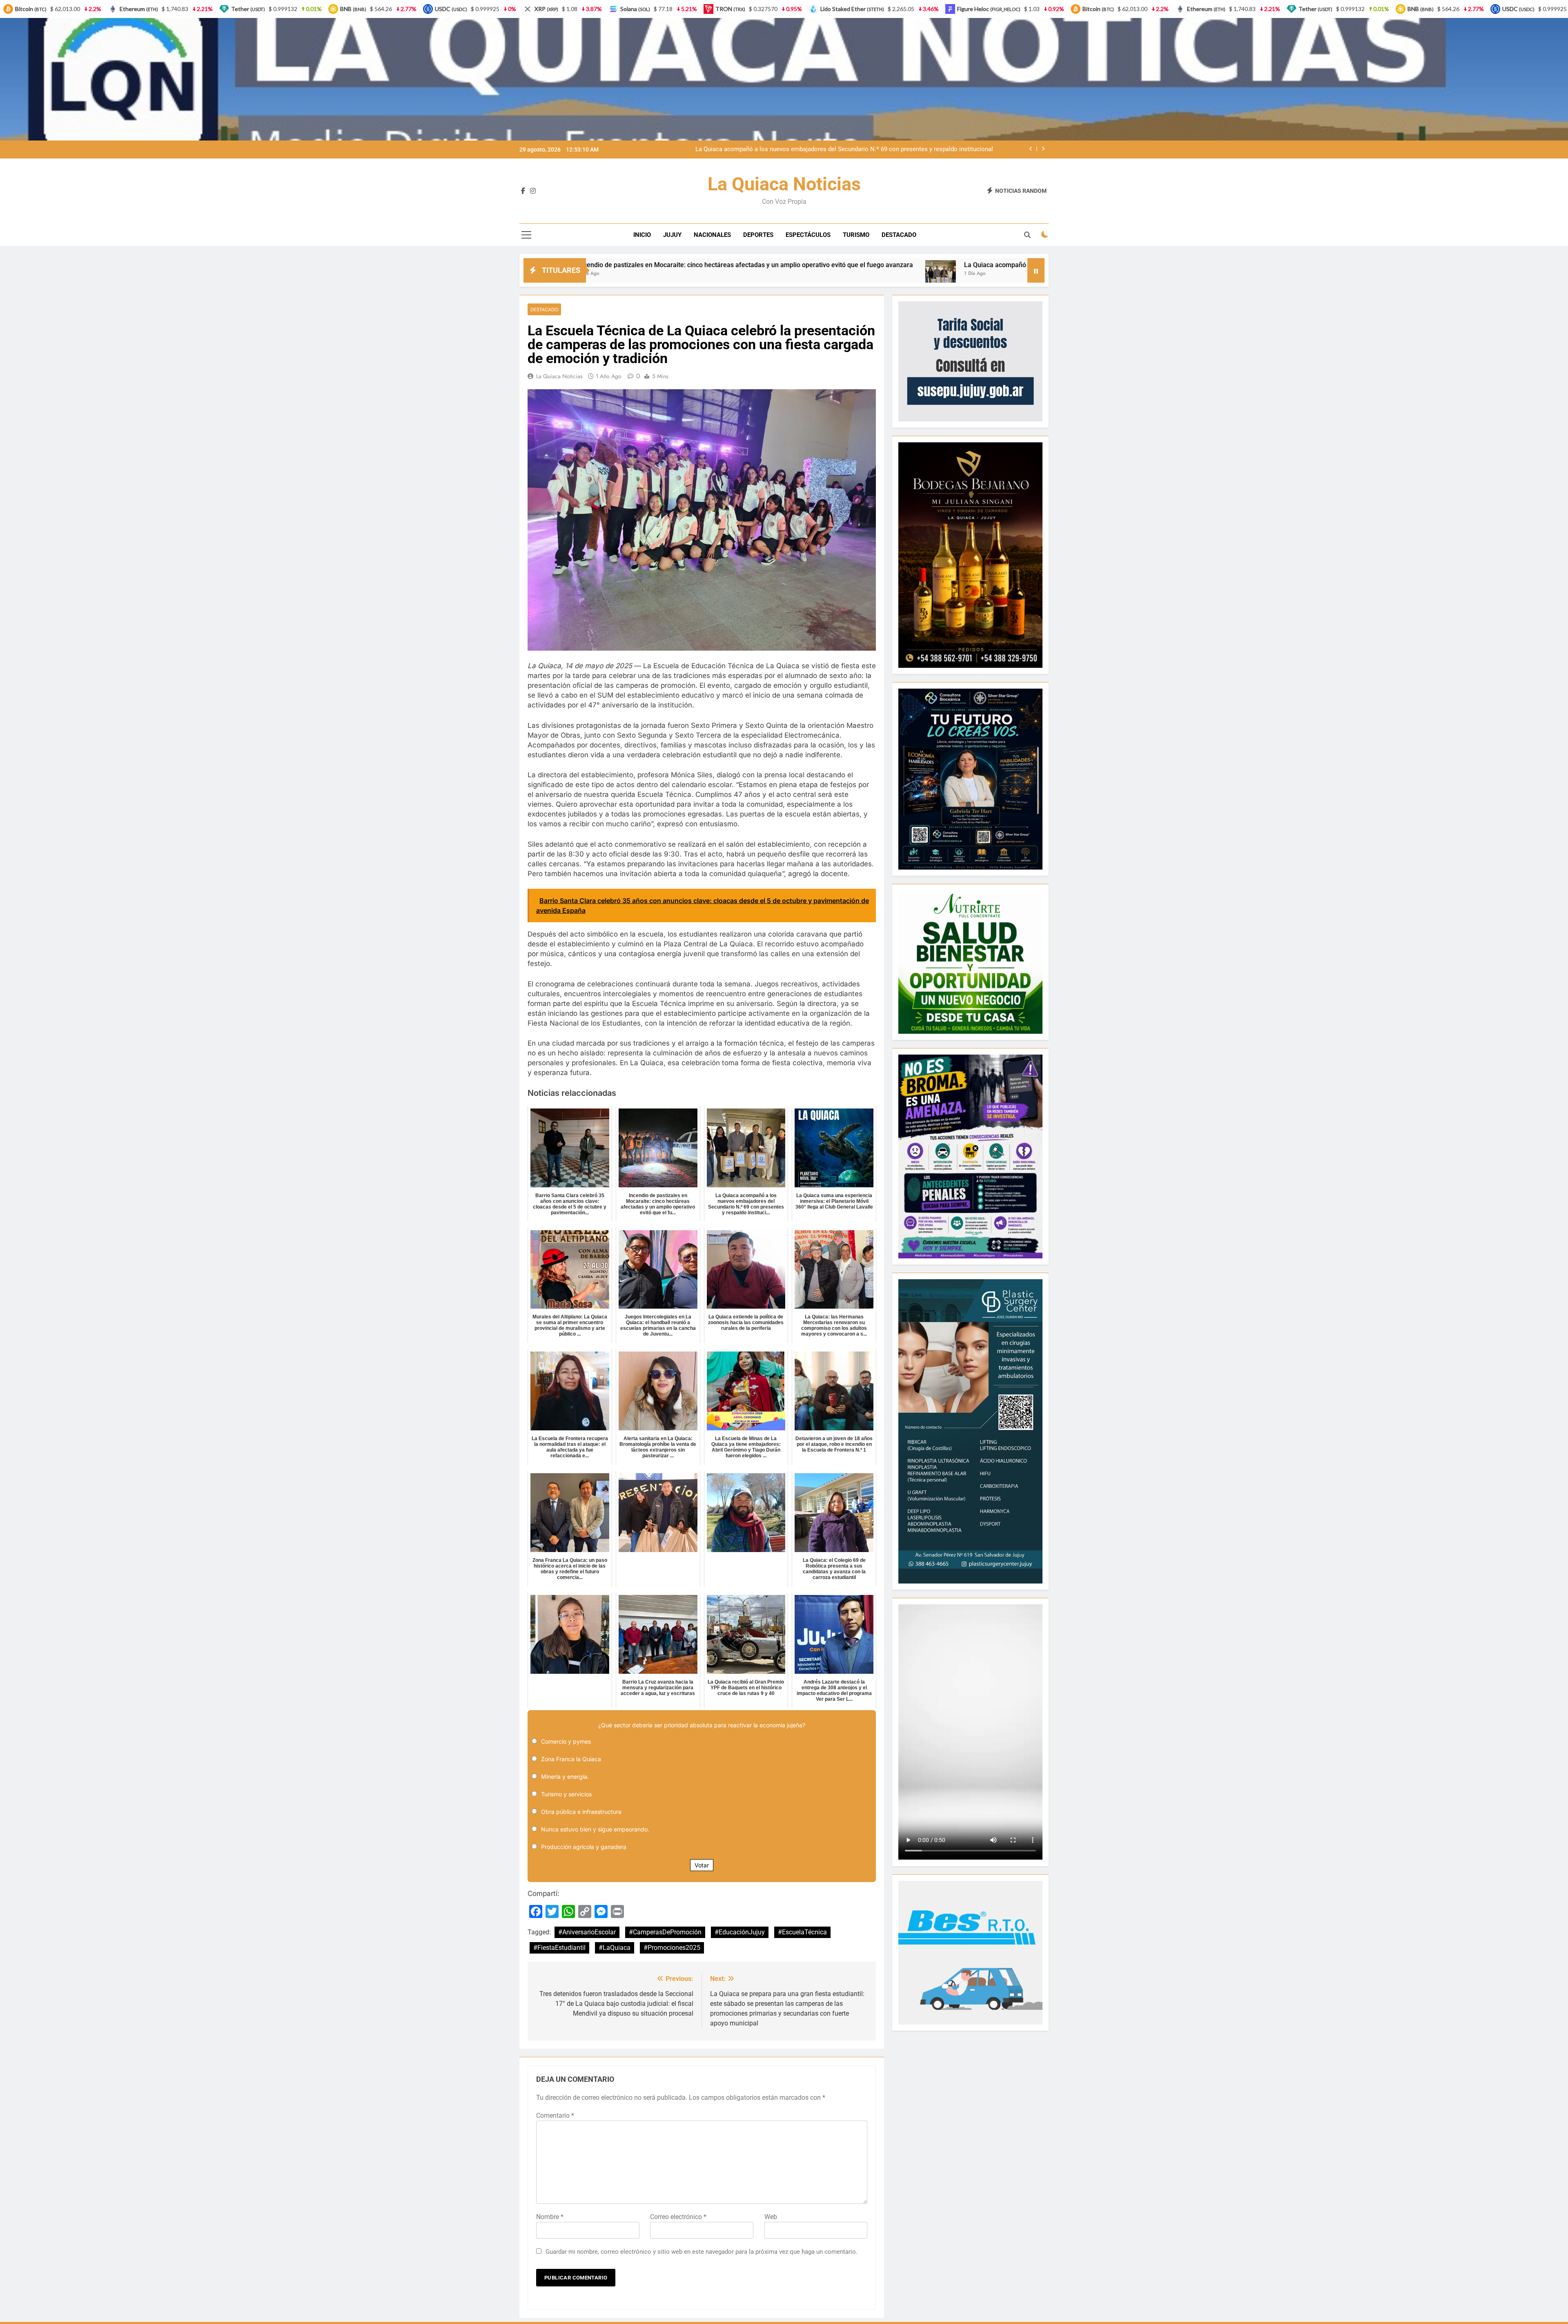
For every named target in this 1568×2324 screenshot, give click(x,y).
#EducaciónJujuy (740, 1932)
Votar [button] (702, 1865)
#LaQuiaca (615, 1948)
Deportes (758, 235)
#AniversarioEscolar (587, 1932)
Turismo (856, 235)
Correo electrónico (678, 2217)
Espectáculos (808, 235)
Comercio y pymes (566, 1741)
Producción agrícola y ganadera (584, 1847)
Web (771, 2217)
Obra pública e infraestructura (581, 1812)
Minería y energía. (565, 1776)
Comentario (555, 2115)
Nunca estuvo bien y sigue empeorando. (595, 1829)
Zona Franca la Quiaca (571, 1759)
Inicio (642, 235)
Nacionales (712, 235)
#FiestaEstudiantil (559, 1948)
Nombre (550, 2217)
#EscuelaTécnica (802, 1932)
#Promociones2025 (672, 1948)
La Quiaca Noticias (784, 184)
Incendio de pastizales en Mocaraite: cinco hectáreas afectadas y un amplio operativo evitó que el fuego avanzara (838, 149)
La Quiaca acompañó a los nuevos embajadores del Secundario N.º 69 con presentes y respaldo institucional (758, 265)
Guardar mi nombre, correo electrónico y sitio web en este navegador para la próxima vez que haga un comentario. (702, 2252)
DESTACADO (899, 235)
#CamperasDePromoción (665, 1932)
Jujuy (672, 235)
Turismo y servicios (566, 1794)
